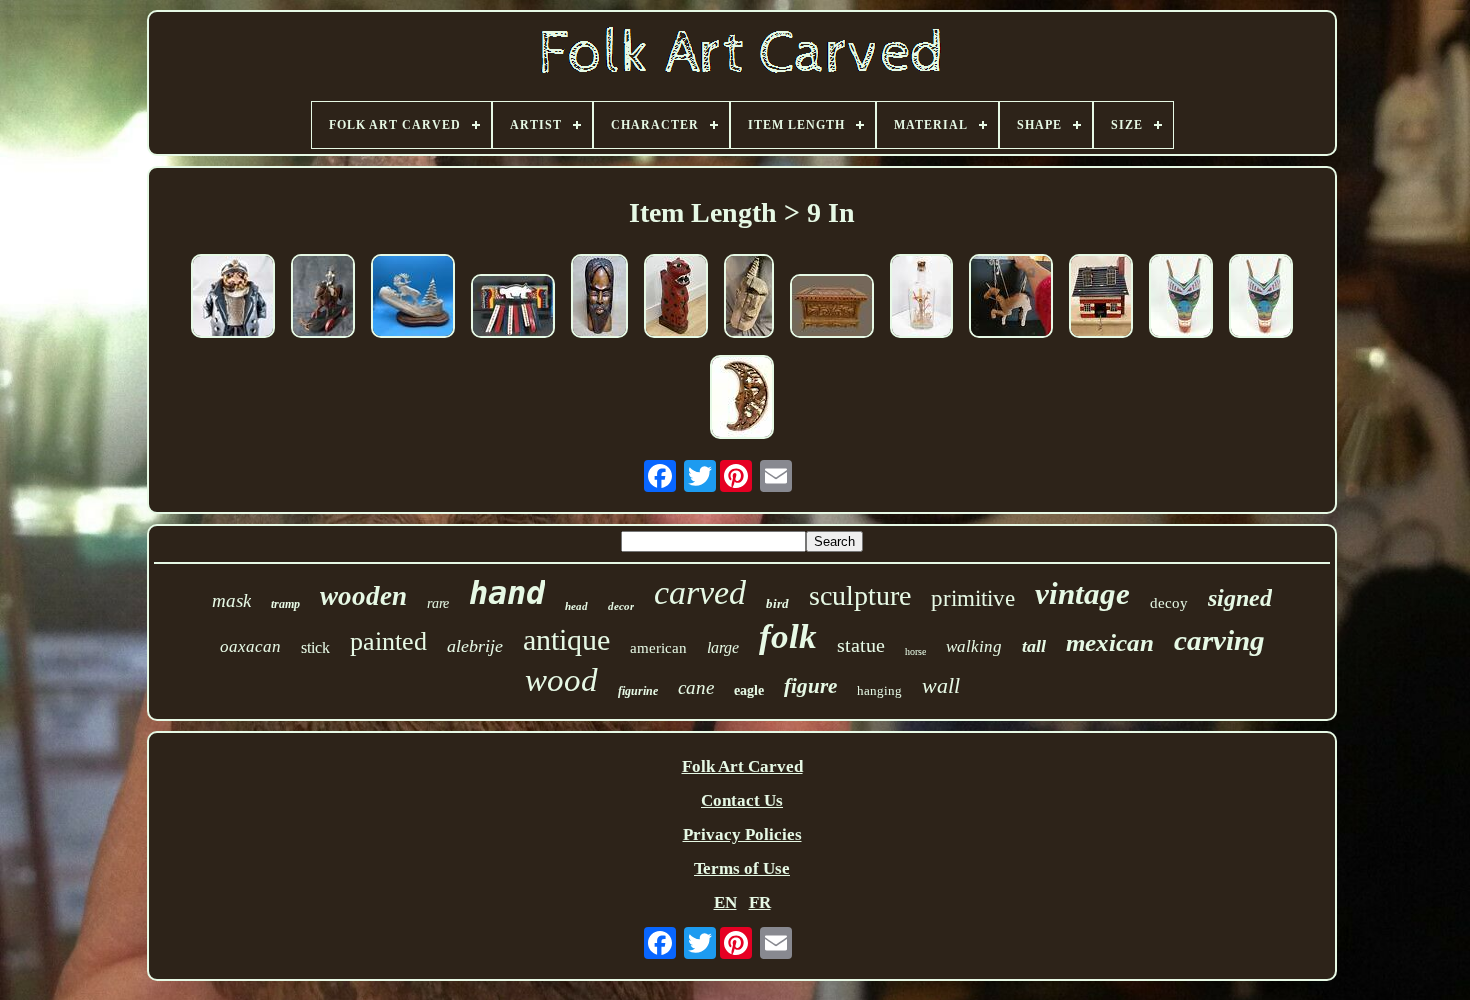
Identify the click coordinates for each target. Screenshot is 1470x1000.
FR (760, 902)
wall (941, 685)
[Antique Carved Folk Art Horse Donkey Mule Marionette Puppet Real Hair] (1011, 298)
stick (315, 647)
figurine (638, 691)
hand (507, 593)
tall (1034, 646)
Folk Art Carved (742, 766)
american (658, 648)
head (576, 606)
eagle (749, 690)
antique (566, 639)
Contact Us (742, 800)
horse (915, 651)
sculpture (860, 595)
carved (700, 592)
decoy (1169, 603)
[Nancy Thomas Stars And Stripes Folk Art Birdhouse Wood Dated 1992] (1101, 298)
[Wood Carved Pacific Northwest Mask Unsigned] (1181, 298)
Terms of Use (742, 868)
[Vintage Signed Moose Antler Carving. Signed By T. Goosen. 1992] (413, 298)
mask (231, 600)
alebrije (475, 646)
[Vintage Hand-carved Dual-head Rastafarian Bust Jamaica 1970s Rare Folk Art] (599, 298)
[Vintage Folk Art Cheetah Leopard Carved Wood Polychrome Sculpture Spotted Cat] (676, 298)
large (723, 647)
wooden (363, 596)
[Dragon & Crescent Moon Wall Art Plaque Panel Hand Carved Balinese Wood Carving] (742, 399)
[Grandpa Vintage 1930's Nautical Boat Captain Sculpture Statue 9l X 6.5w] (233, 298)
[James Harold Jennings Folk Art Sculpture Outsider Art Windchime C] (513, 308)
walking (974, 646)
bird (777, 603)
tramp (285, 604)
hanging (879, 690)
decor (621, 606)
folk (788, 636)
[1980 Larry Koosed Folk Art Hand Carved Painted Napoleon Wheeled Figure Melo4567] (323, 298)
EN (725, 902)
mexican (1110, 642)
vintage (1082, 593)
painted (388, 641)
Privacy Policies (742, 834)
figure (810, 686)
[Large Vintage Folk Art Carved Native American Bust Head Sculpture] (749, 298)
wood (561, 680)
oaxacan (250, 646)
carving (1219, 640)
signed (1240, 598)
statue (861, 645)
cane (696, 687)
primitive (973, 598)
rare (438, 603)
